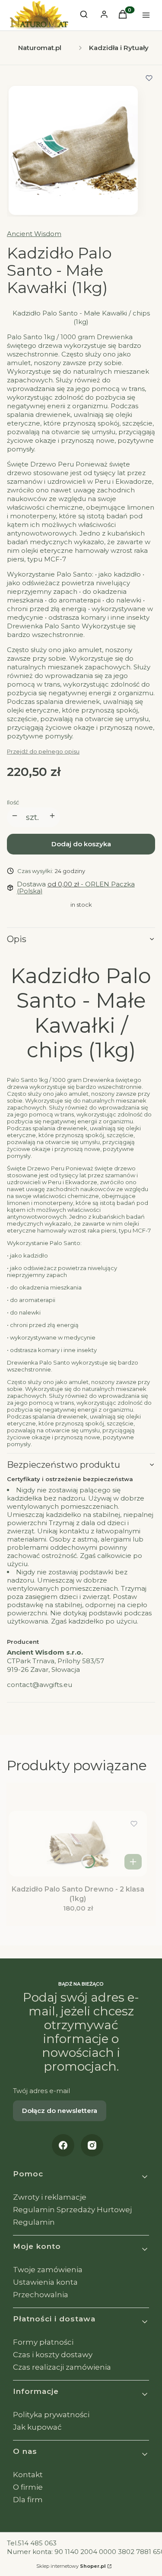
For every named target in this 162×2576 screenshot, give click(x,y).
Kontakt (28, 2475)
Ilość (13, 802)
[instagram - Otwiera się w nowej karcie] (92, 2145)
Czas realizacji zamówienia (62, 2367)
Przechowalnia (41, 2295)
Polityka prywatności (51, 2415)
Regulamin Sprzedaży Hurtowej (72, 2210)
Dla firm (28, 2500)
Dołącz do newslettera (60, 2111)
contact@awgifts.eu (40, 1685)
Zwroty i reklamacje (50, 2197)
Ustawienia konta (45, 2282)
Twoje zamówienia (48, 2270)
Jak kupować (37, 2427)
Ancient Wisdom (34, 234)
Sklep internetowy (71, 2566)
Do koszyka (133, 1862)
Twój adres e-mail (41, 2091)
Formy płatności (43, 2342)
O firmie (28, 2487)
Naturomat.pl (40, 48)
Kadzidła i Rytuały (119, 48)
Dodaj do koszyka (81, 844)
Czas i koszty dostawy (53, 2355)
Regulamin (34, 2222)
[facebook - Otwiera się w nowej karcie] (63, 2145)
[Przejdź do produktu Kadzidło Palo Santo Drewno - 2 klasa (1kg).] (78, 1844)
